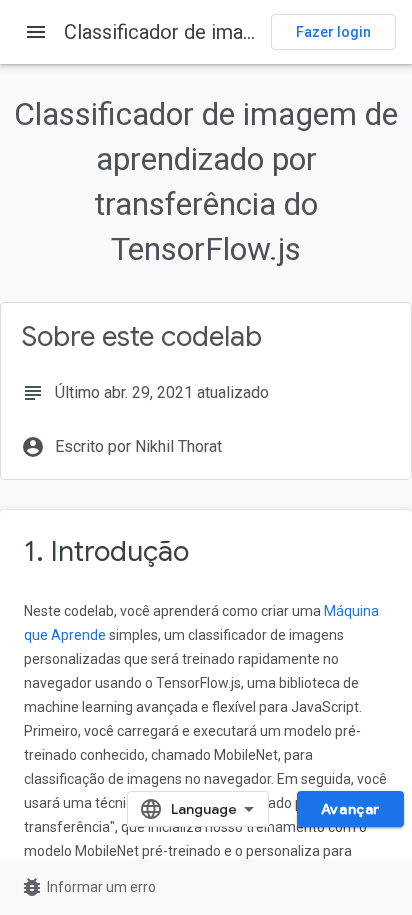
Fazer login (333, 32)
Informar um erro (88, 887)
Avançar (350, 809)
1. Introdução (106, 551)
